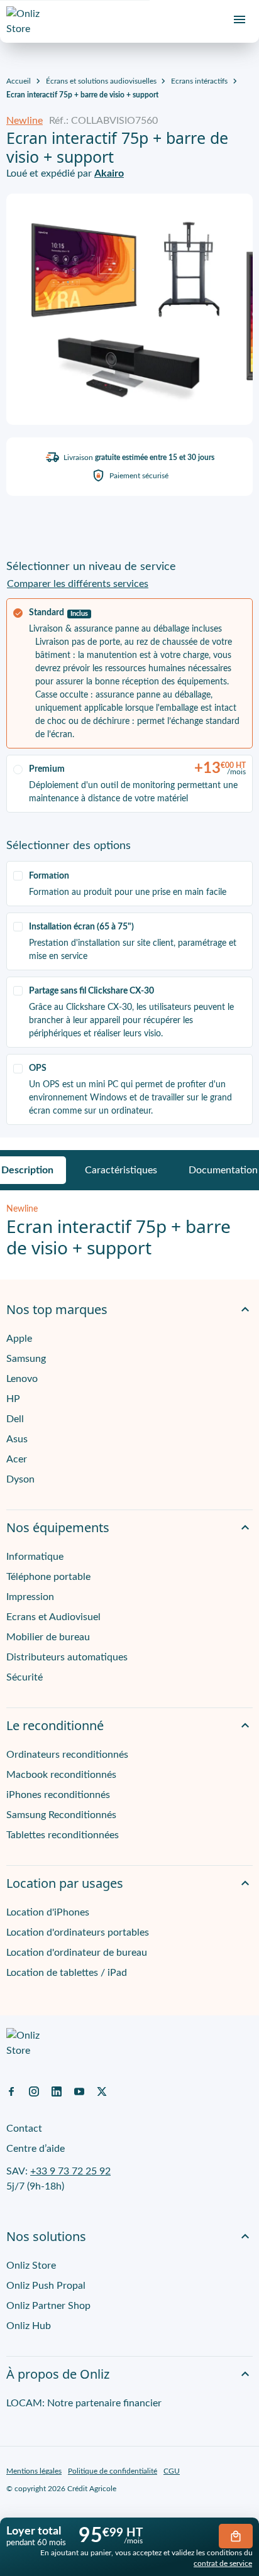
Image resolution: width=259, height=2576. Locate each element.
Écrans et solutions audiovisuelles (101, 81)
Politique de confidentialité (113, 2471)
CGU (172, 2471)
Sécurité (25, 1677)
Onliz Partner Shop (48, 2306)
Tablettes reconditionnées (63, 1835)
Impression (30, 1597)
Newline (25, 121)
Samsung (26, 1359)
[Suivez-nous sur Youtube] (79, 2091)
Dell (15, 1419)
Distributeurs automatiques (67, 1657)
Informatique (35, 1557)
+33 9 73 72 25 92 (70, 2171)
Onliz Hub (29, 2326)
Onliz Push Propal (46, 2286)
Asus (17, 1439)
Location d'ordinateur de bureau (77, 1953)
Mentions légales (34, 2471)
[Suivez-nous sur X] (102, 2091)
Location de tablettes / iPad (67, 1973)
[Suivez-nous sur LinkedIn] (57, 2091)
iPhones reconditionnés (58, 1795)
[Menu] (240, 19)
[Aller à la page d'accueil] (28, 21)
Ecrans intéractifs (199, 81)
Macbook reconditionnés (61, 1775)
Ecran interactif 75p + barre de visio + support (82, 95)
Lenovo (22, 1379)
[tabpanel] (129, 1231)
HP (13, 1399)
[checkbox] (129, 883)
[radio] (129, 673)
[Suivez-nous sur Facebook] (11, 2091)
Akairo (109, 173)
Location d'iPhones (48, 1912)
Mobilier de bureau (48, 1637)
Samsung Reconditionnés (61, 1815)
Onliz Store (31, 2266)
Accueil (19, 81)
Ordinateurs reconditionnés (67, 1755)
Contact (24, 2129)
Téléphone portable (48, 1577)
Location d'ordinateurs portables (78, 1932)
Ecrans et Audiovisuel (53, 1617)
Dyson (20, 1479)
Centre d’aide (36, 2149)
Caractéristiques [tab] (121, 1170)
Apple (19, 1339)
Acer (17, 1459)
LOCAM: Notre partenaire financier (84, 2403)
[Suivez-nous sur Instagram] (34, 2091)
